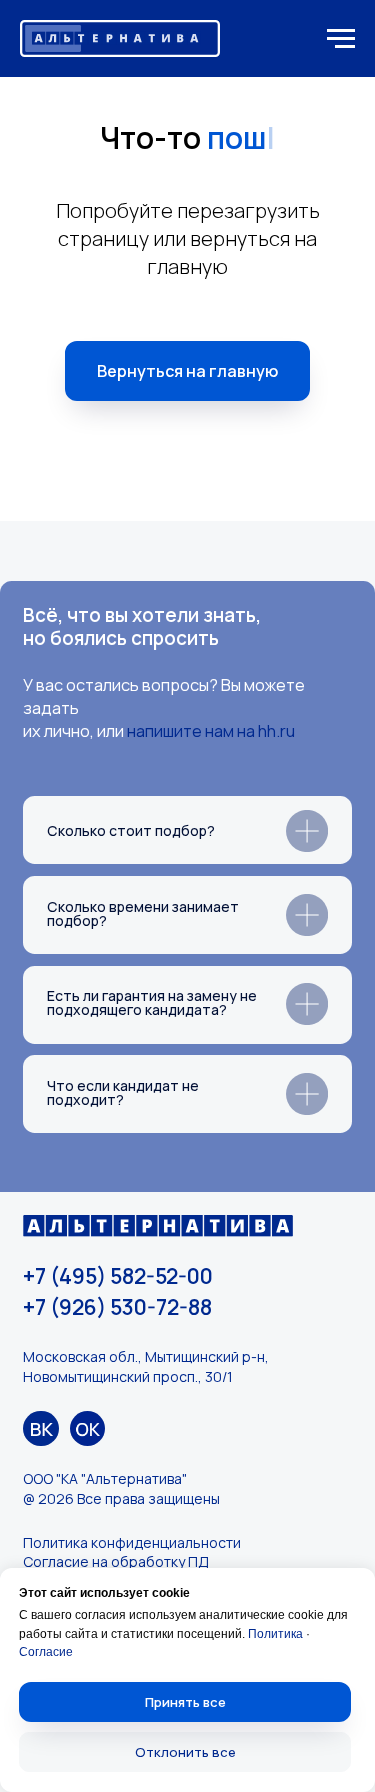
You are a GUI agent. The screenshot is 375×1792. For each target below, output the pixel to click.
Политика (275, 1634)
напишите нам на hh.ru (211, 731)
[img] (40, 1428)
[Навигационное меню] (341, 39)
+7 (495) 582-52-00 (118, 1276)
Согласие (46, 1652)
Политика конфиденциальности (132, 1542)
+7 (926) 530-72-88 (117, 1307)
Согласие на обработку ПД (116, 1561)
